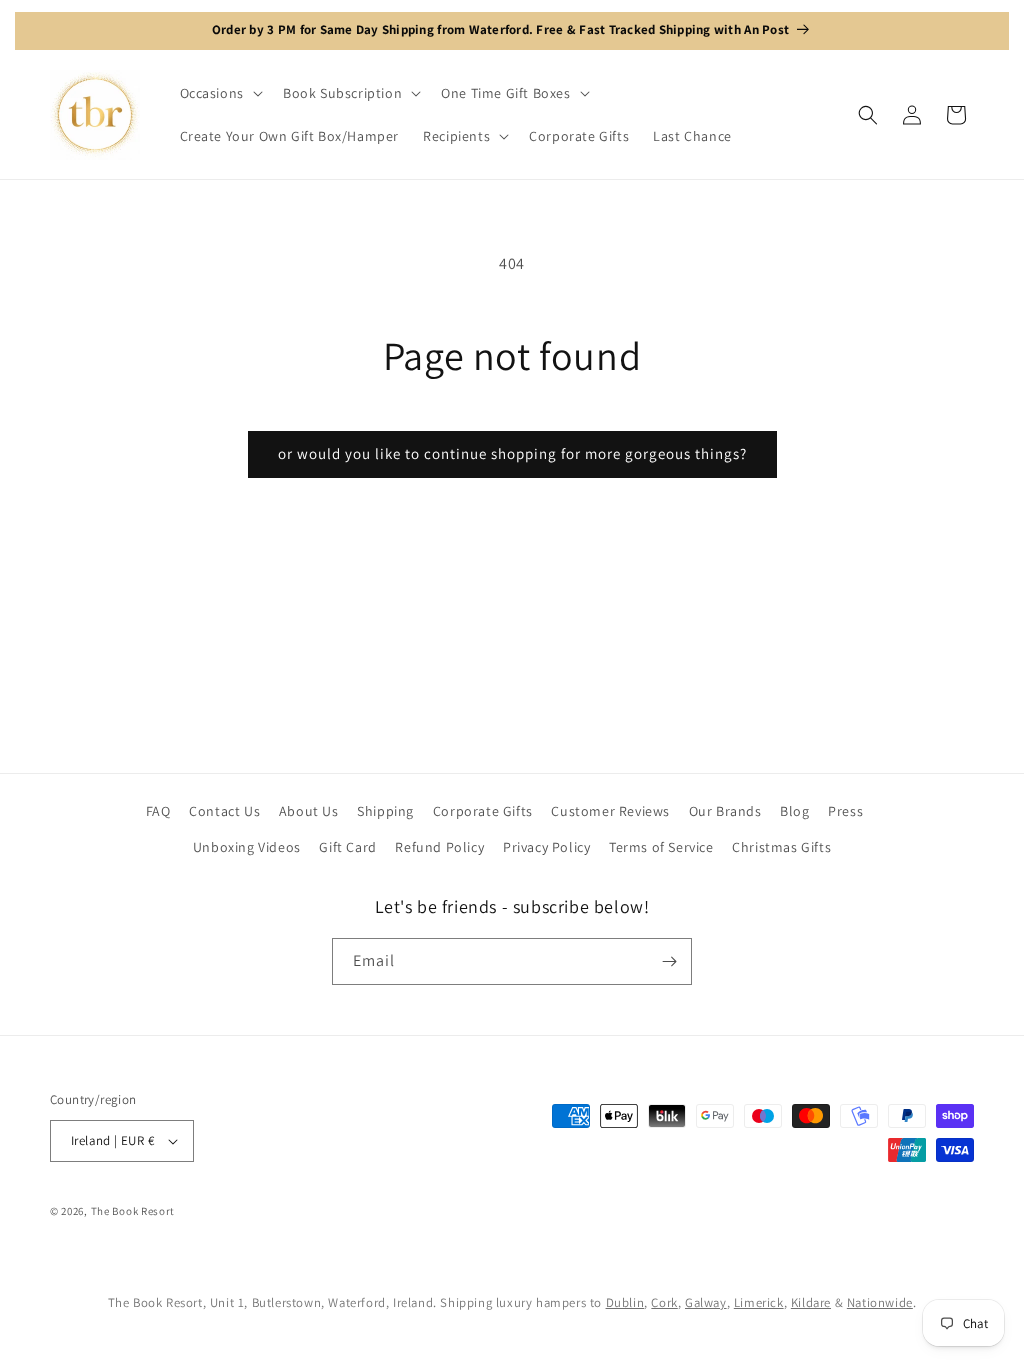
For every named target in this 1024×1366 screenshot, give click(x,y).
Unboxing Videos (247, 847)
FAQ (158, 811)
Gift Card (347, 847)
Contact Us (224, 811)
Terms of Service (661, 847)
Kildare (811, 1302)
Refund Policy (439, 847)
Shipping (385, 811)
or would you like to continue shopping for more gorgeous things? (512, 453)
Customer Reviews (610, 811)
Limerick (759, 1302)
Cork (664, 1302)
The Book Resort (133, 1211)
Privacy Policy (546, 847)
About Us (309, 811)
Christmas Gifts (781, 847)
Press (845, 811)
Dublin (625, 1302)
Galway (706, 1302)
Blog (794, 811)
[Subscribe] (669, 961)
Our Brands (725, 811)
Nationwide (880, 1302)
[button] (219, 93)
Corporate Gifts (483, 811)
